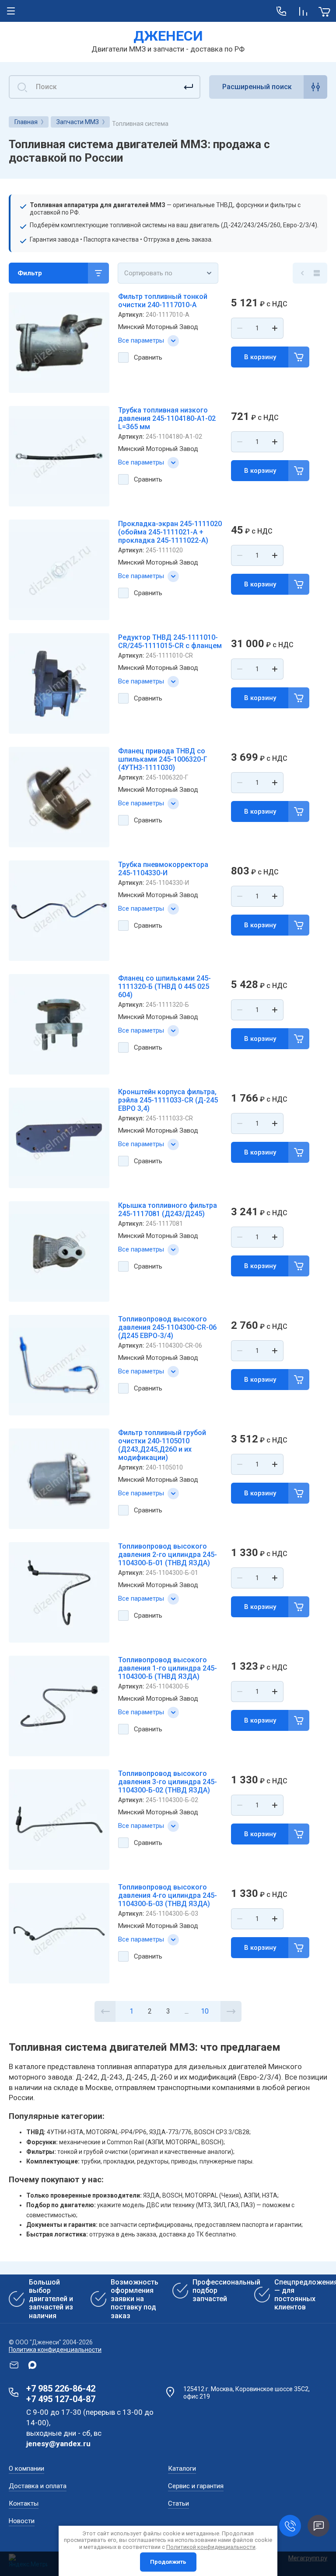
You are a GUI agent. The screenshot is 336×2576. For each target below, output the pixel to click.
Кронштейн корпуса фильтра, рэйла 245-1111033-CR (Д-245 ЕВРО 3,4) (168, 1100)
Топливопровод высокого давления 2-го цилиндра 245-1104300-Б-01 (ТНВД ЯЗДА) (168, 1555)
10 (205, 2011)
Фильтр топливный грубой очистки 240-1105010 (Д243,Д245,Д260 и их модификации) (162, 1445)
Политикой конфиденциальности (211, 2547)
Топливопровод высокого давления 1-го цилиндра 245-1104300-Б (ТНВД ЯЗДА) (168, 1668)
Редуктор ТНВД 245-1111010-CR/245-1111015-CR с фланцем (170, 641)
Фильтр (30, 273)
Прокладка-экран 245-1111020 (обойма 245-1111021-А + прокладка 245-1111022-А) (170, 532)
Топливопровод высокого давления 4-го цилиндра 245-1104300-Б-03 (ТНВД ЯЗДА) (168, 1895)
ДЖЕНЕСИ (168, 36)
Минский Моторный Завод (158, 327)
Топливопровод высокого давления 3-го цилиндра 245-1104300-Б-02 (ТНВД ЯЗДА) (168, 1782)
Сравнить (148, 357)
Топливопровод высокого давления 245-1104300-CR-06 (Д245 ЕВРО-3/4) (167, 1327)
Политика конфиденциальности (55, 2350)
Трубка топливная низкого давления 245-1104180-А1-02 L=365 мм (167, 418)
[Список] (317, 273)
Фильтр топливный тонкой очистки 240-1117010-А (163, 301)
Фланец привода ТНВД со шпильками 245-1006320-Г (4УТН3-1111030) (163, 759)
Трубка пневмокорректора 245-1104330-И (163, 869)
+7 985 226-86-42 (61, 2389)
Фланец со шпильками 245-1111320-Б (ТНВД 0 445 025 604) (164, 986)
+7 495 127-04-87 (61, 2399)
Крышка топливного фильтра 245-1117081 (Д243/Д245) (168, 1210)
